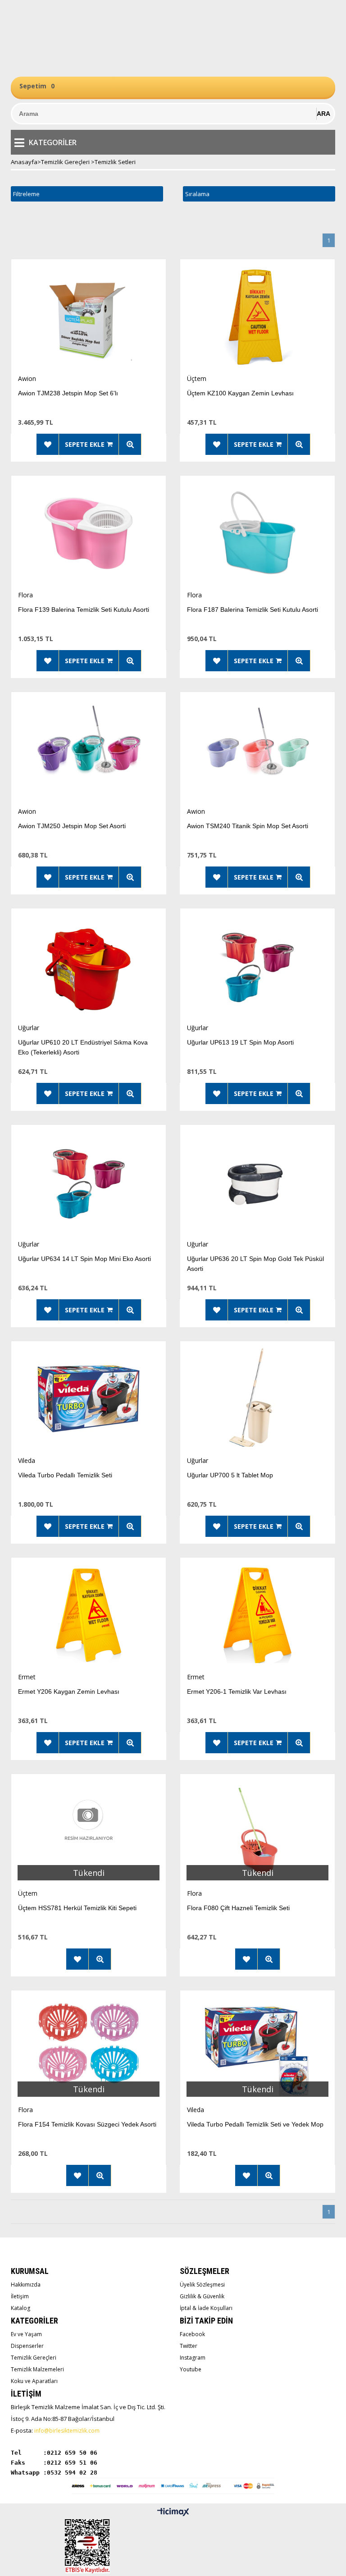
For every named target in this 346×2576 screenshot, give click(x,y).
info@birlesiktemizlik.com (67, 2431)
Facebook (192, 2334)
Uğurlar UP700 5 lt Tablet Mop (230, 1475)
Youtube (191, 2369)
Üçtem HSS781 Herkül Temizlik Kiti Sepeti (77, 1908)
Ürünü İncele (130, 444)
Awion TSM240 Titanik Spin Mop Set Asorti (248, 826)
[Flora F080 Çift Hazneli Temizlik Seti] (257, 1831)
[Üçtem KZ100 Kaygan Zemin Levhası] (257, 317)
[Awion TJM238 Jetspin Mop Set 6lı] (89, 317)
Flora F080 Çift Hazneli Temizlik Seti (238, 1908)
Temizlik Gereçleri (34, 2358)
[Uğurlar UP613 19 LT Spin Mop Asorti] (257, 966)
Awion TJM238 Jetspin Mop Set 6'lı (68, 393)
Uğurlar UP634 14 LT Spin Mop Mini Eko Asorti (84, 1259)
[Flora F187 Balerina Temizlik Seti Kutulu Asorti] (257, 533)
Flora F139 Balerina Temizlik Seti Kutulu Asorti (84, 610)
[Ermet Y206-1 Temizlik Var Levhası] (257, 1615)
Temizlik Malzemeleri (37, 2369)
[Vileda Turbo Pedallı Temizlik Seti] (89, 1399)
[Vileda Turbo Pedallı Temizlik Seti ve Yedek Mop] (257, 2048)
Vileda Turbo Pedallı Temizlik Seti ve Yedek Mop (255, 2124)
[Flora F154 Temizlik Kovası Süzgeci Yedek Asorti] (89, 2048)
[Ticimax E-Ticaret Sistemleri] (173, 2512)
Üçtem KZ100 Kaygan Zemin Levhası (240, 393)
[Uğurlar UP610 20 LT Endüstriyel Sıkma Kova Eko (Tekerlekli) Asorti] (89, 966)
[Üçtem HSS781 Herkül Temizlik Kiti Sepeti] (89, 1831)
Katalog (20, 2308)
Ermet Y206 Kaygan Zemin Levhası (69, 1691)
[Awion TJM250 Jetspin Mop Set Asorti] (89, 749)
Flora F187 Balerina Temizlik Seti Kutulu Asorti (253, 610)
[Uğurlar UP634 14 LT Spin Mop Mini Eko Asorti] (89, 1182)
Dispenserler (27, 2346)
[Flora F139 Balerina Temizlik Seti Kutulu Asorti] (89, 533)
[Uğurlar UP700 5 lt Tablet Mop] (257, 1399)
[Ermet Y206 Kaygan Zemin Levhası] (89, 1615)
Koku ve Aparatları (34, 2381)
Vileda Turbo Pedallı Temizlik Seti (65, 1475)
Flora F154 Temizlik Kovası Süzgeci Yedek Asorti (87, 2124)
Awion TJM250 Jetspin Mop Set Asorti (72, 826)
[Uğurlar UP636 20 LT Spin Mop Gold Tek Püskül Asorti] (257, 1182)
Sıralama (197, 194)
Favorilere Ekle (48, 444)
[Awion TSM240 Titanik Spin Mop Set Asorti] (257, 749)
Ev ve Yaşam (26, 2334)
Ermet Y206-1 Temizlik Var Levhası (237, 1691)
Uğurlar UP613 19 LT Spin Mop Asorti (240, 1042)
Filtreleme (26, 194)
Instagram (193, 2358)
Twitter (189, 2346)
